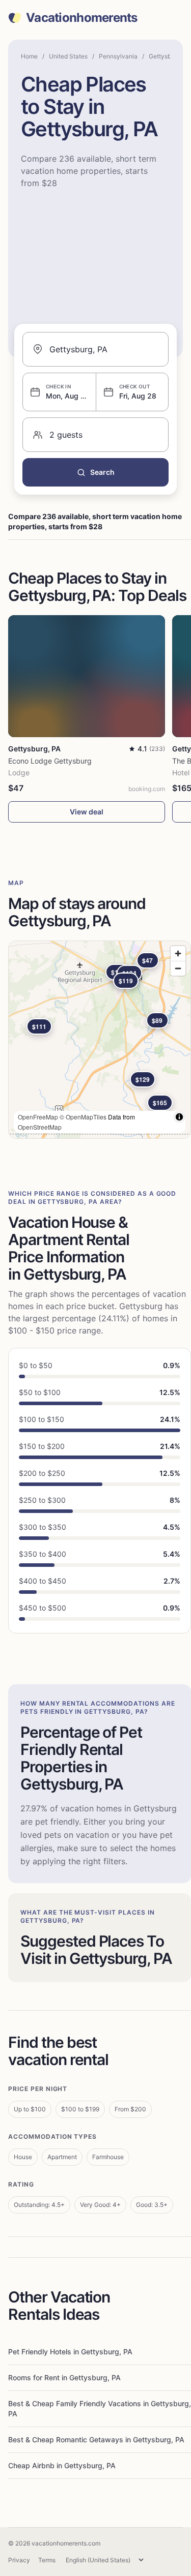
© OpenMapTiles (83, 1117)
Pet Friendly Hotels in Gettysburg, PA (70, 2352)
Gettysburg (165, 56)
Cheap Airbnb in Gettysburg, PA (62, 2465)
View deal (87, 812)
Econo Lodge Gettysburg (50, 761)
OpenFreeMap (38, 1117)
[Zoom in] (178, 953)
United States (68, 56)
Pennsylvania (118, 56)
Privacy (19, 2560)
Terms (47, 2560)
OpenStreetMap (40, 1127)
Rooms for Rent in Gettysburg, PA (64, 2377)
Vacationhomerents (82, 18)
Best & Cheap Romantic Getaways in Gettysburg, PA (96, 2439)
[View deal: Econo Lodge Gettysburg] (87, 676)
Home (29, 56)
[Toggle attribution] (179, 1117)
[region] (100, 1040)
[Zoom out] (178, 968)
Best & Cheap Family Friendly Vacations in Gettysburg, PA (100, 2408)
